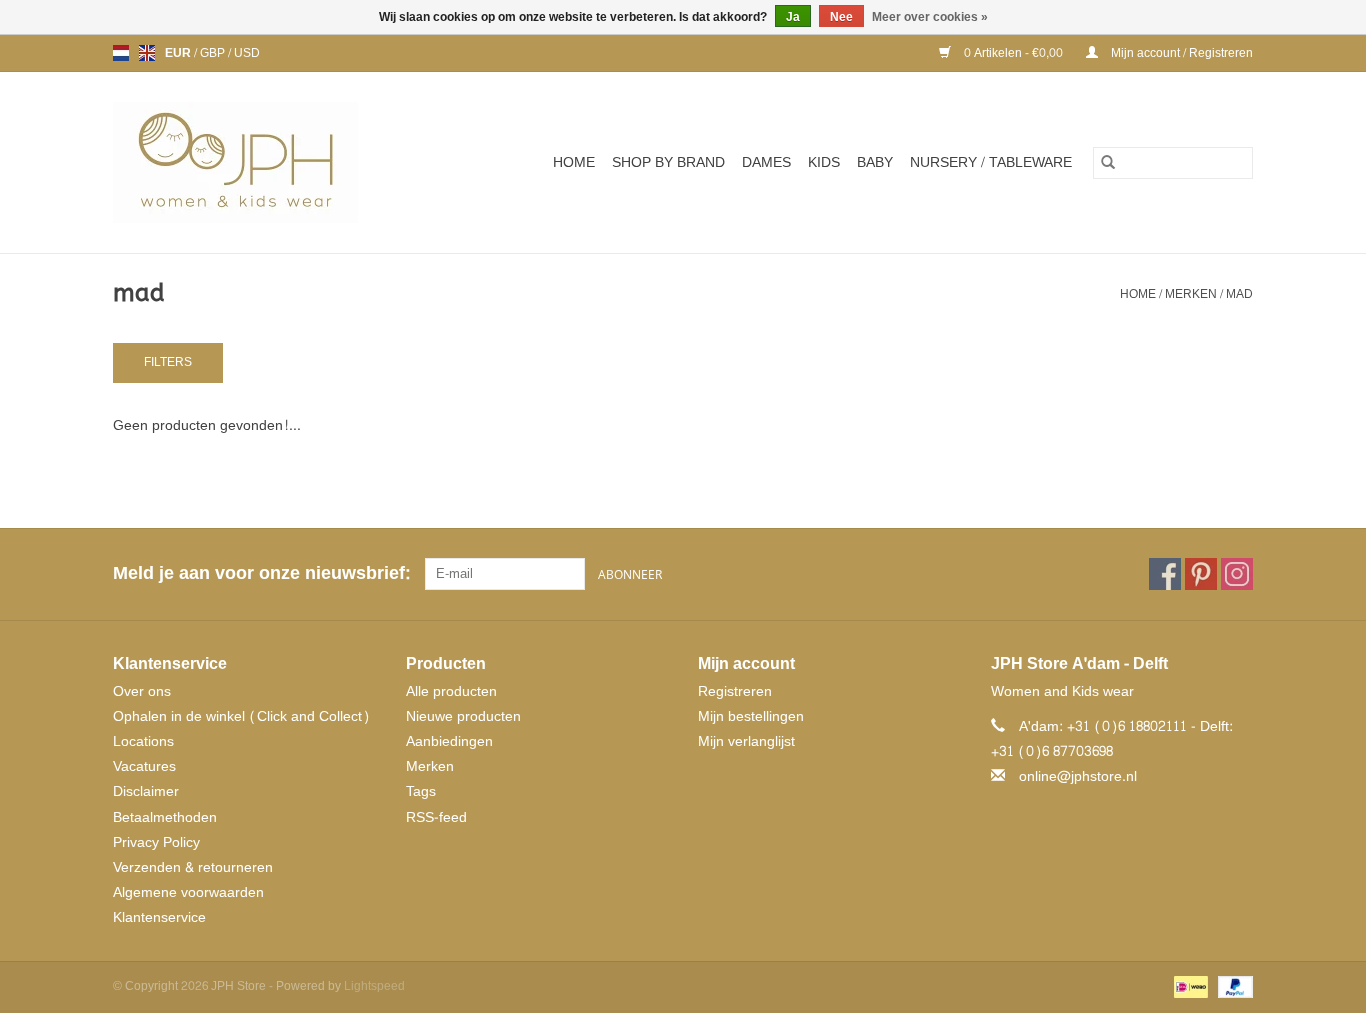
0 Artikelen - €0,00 (1013, 53)
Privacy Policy (156, 842)
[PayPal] (1232, 990)
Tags (421, 791)
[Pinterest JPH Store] (1201, 574)
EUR (179, 53)
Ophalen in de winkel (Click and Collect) (241, 716)
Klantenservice (159, 917)
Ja (793, 17)
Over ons (142, 691)
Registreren (735, 691)
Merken (1191, 294)
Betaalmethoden (165, 817)
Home (574, 162)
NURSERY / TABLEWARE (991, 162)
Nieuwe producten (463, 716)
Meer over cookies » (930, 17)
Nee (841, 17)
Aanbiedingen (449, 741)
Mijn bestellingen (751, 716)
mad (1239, 294)
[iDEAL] (1189, 990)
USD (247, 53)
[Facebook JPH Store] (1165, 574)
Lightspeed (374, 986)
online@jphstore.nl (1078, 776)
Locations (143, 741)
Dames (766, 162)
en (147, 53)
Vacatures (144, 766)
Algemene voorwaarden (188, 892)
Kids (824, 162)
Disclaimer (146, 791)
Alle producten (451, 691)
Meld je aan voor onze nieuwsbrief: (261, 573)
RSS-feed (436, 817)
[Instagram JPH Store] (1237, 574)
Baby (875, 162)
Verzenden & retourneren (193, 867)
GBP (214, 53)
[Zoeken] (1108, 163)
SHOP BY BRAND (668, 162)
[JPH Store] (260, 162)
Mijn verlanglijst (746, 741)
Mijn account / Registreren (1180, 53)
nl (121, 53)
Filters (168, 362)
